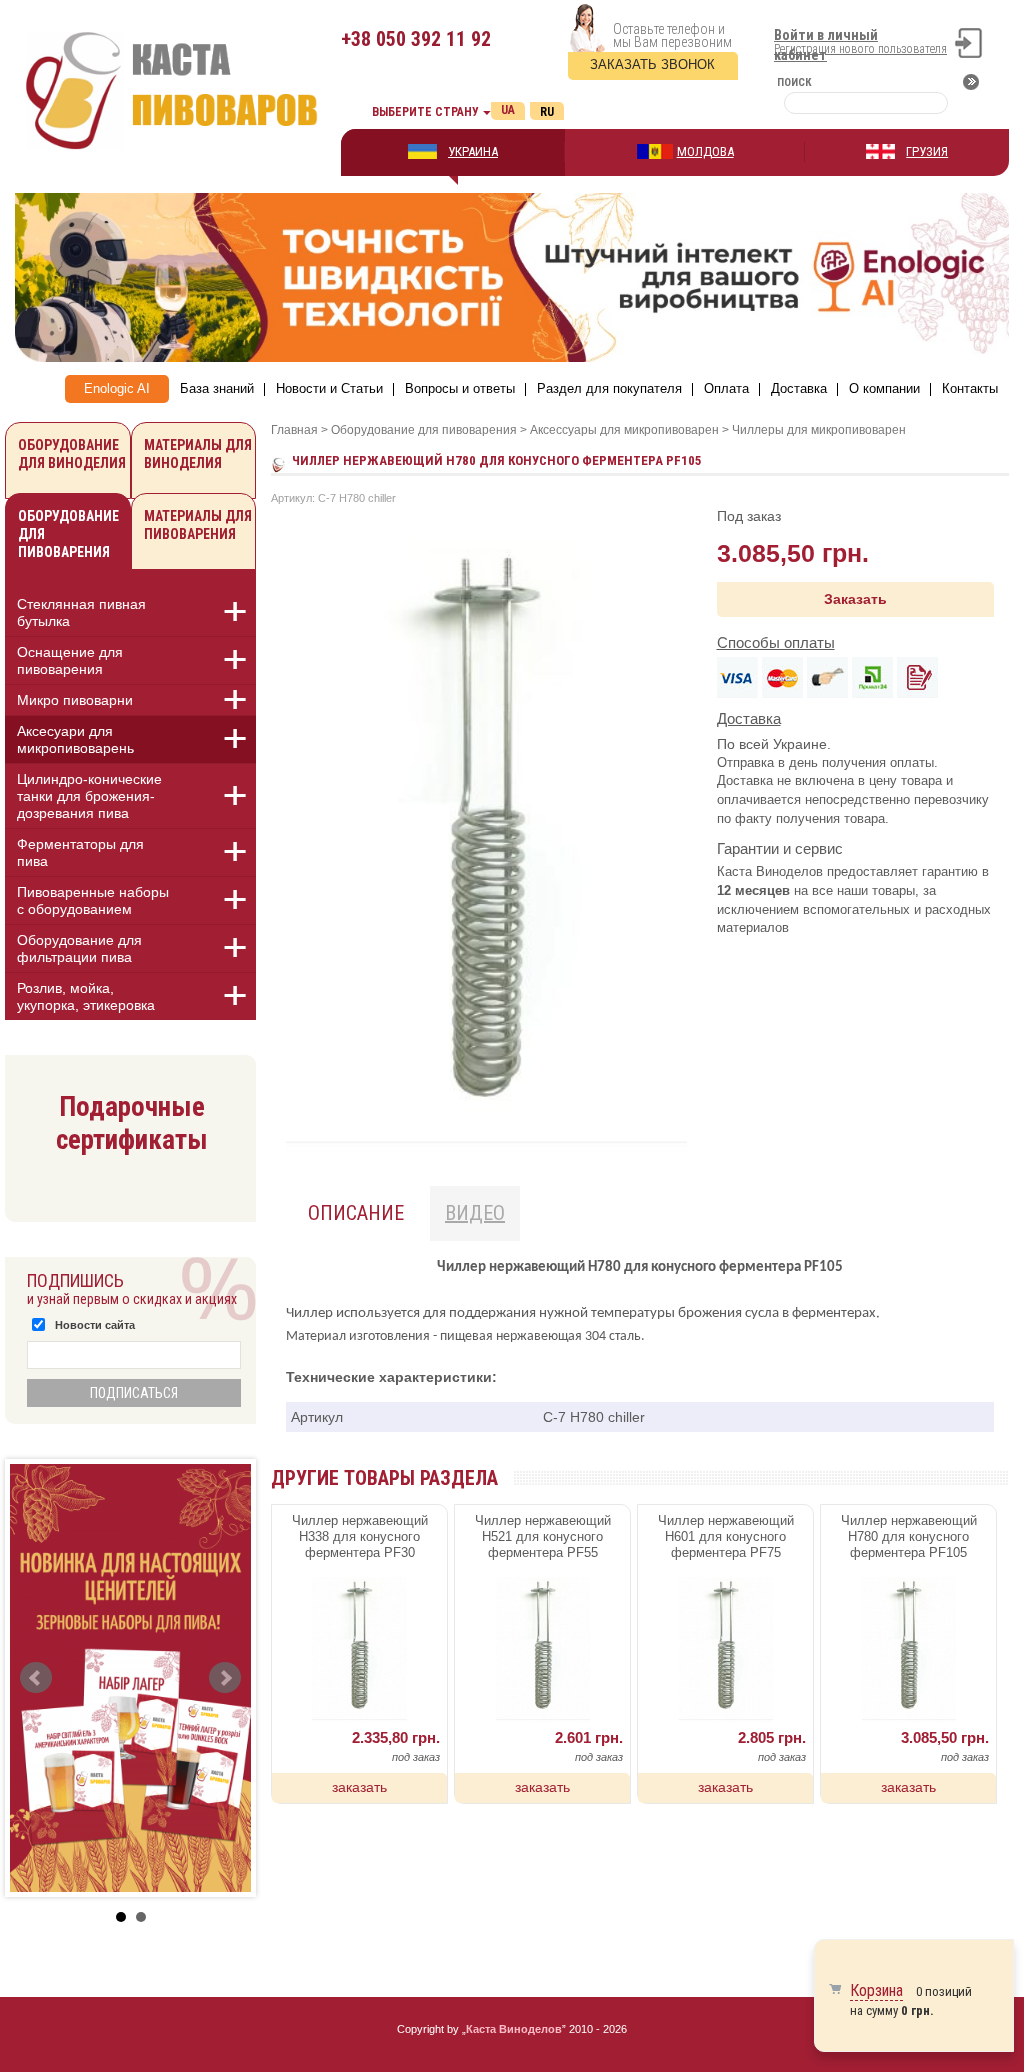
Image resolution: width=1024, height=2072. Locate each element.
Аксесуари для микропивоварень (75, 739)
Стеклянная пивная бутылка (81, 612)
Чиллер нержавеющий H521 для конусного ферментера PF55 (543, 1536)
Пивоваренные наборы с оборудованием (93, 900)
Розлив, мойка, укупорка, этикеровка (86, 996)
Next (225, 1678)
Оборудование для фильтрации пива (79, 948)
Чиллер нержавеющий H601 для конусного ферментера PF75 (726, 1536)
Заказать (855, 599)
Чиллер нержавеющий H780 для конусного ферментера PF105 (909, 1536)
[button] (223, 612)
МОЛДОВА (705, 151)
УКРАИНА (473, 151)
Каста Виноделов (514, 2029)
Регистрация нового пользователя (860, 49)
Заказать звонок (652, 64)
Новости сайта (95, 1325)
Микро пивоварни (75, 700)
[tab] (130, 616)
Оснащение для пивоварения (70, 660)
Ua (508, 110)
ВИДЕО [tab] (475, 1213)
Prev (36, 1678)
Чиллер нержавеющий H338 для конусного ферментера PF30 (360, 1536)
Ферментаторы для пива (80, 852)
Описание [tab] (356, 1213)
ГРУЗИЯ (927, 151)
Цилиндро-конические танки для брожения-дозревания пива (89, 796)
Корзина (876, 1990)
